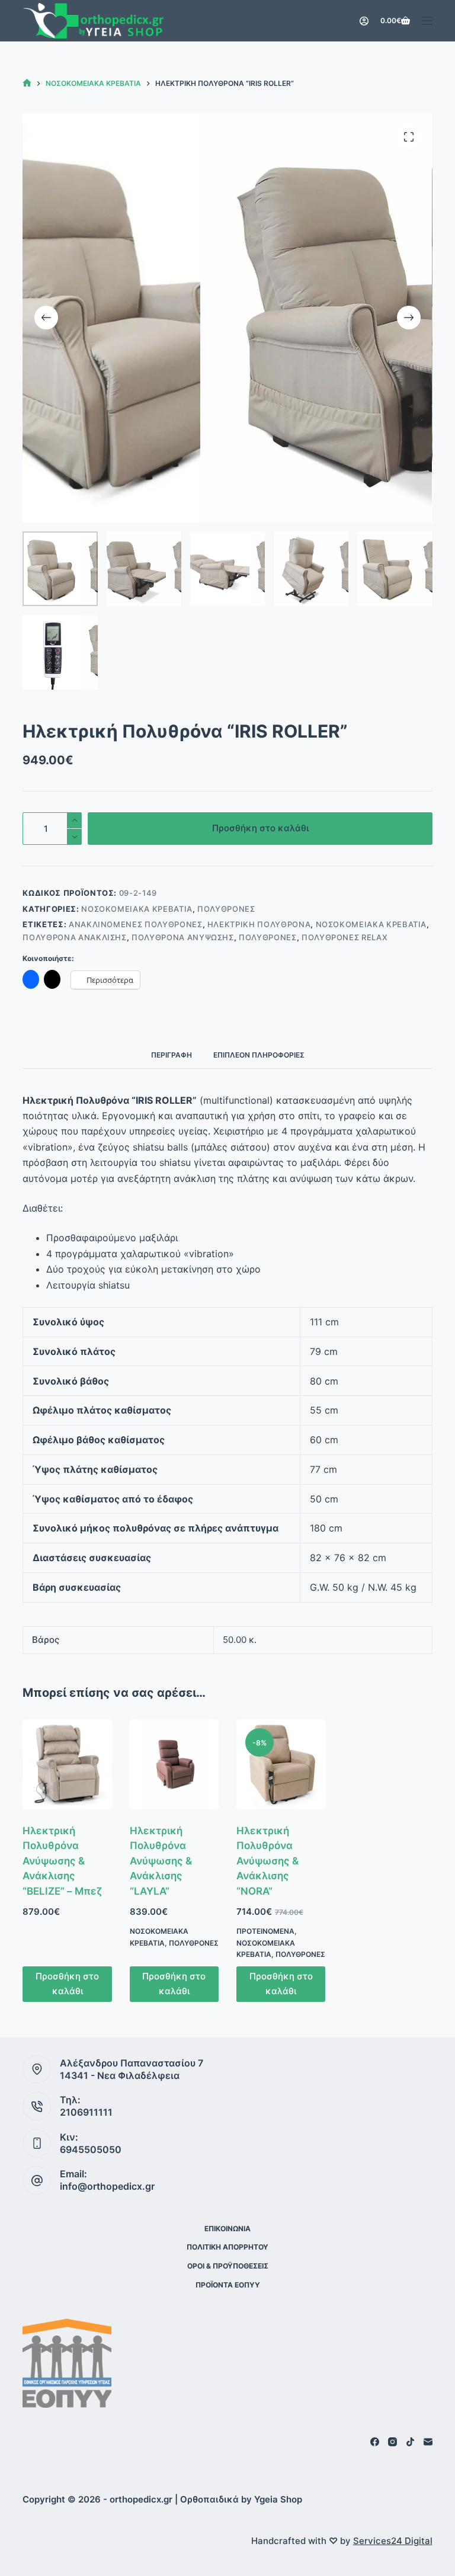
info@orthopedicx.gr (107, 2186)
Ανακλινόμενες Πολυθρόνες (136, 924)
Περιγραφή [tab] (172, 1055)
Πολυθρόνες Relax (345, 937)
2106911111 (86, 2112)
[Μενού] (427, 21)
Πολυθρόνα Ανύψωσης (183, 937)
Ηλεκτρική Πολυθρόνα (259, 924)
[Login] (364, 21)
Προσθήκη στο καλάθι (260, 828)
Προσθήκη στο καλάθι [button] (67, 1984)
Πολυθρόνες (226, 909)
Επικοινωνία (227, 2229)
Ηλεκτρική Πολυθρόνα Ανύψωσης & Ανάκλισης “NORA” (267, 1861)
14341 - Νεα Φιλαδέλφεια (120, 2075)
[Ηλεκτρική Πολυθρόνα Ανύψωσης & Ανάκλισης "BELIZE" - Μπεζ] (67, 1764)
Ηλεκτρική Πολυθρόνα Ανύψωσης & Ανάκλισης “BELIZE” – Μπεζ (62, 1861)
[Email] (428, 2442)
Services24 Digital (393, 2541)
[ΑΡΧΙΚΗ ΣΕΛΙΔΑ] (27, 83)
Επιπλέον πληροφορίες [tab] (259, 1055)
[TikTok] (410, 2442)
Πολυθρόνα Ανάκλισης (74, 937)
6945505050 (91, 2149)
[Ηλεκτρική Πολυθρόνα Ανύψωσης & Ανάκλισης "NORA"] (281, 1764)
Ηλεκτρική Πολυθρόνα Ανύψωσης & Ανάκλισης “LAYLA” (161, 1861)
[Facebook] (375, 2442)
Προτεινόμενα (265, 1931)
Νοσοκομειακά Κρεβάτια (137, 909)
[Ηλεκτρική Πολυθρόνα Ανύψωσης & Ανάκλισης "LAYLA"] (174, 1764)
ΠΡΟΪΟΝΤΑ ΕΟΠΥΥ (228, 2285)
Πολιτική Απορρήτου (227, 2247)
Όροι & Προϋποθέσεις (228, 2266)
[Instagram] (392, 2442)
